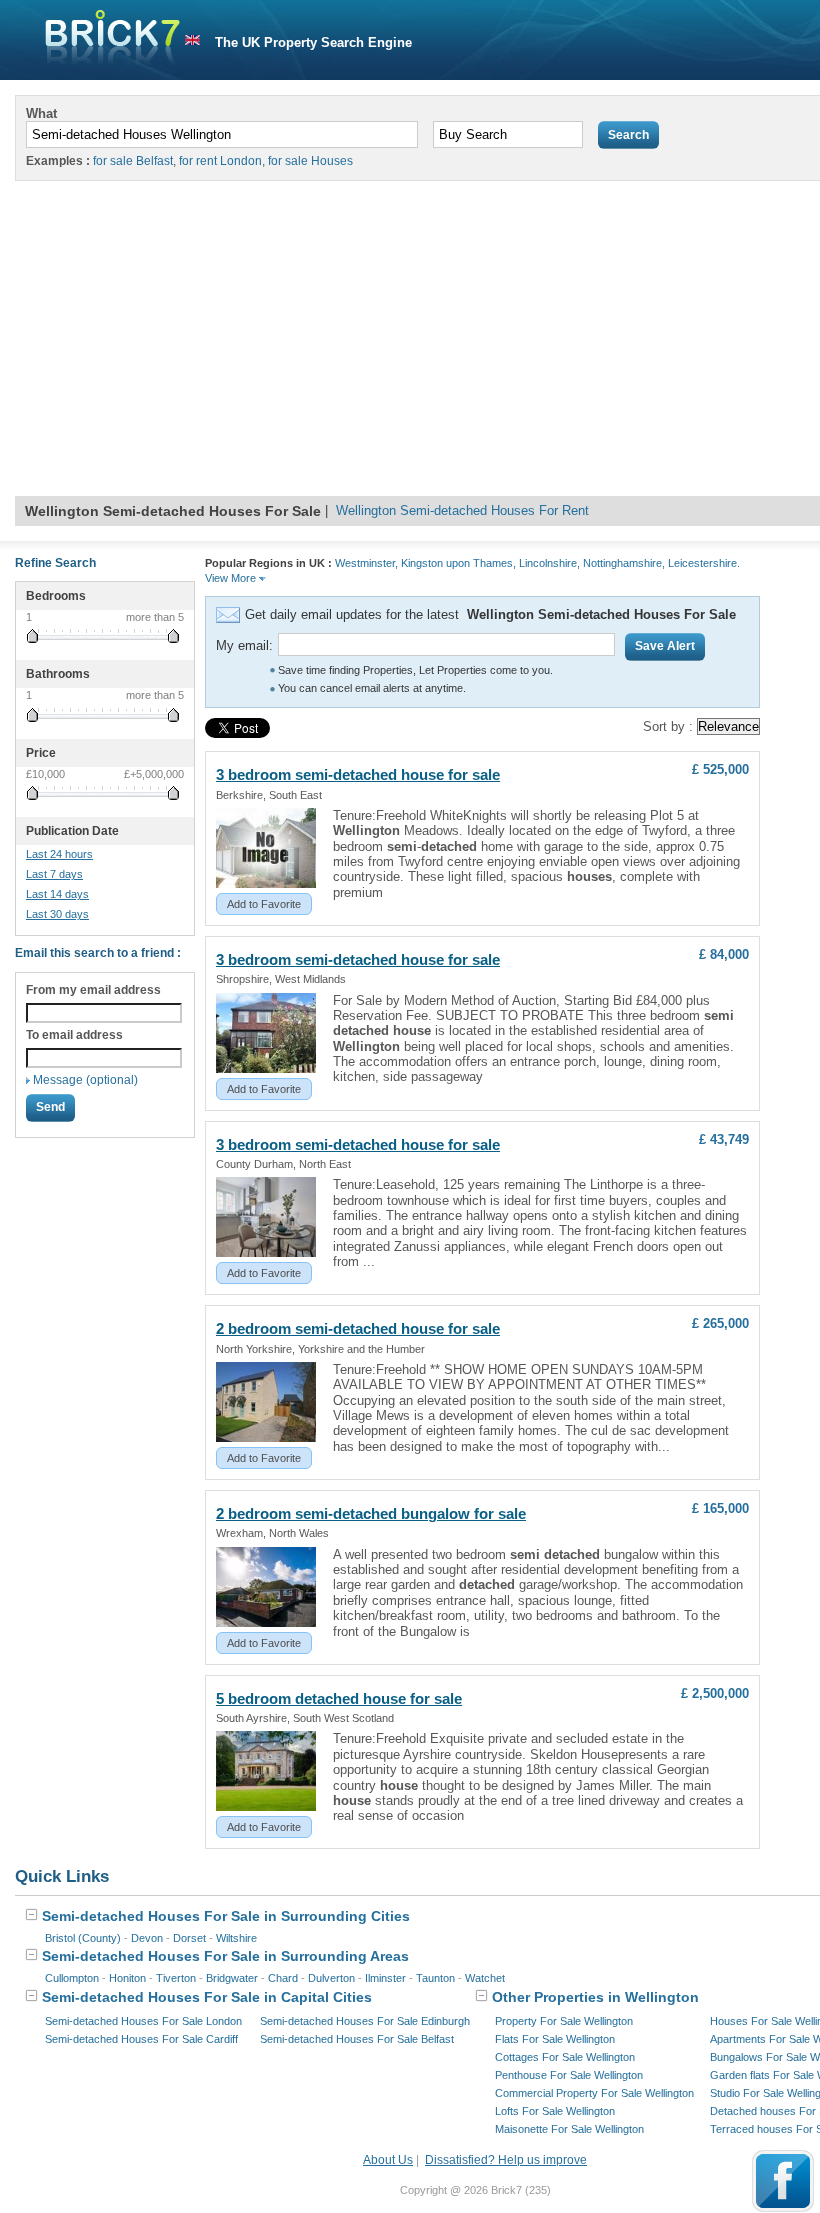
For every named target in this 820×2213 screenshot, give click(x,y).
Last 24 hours (59, 854)
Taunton (435, 1978)
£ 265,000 (720, 1323)
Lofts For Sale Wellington (555, 2111)
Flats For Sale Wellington (555, 2039)
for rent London (220, 161)
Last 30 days (57, 914)
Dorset (189, 1938)
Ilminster (385, 1978)
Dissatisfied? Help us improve (506, 2160)
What (41, 113)
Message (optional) (85, 1080)
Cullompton (72, 1978)
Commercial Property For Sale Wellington (594, 2093)
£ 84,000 (724, 954)
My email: (244, 645)
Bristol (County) (83, 1938)
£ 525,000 (720, 769)
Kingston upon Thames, (458, 563)
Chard (283, 1978)
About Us (388, 2160)
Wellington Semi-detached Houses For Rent (462, 510)
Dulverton (331, 1978)
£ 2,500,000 (715, 1693)
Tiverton (176, 1978)
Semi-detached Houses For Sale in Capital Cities (205, 1997)
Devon (147, 1938)
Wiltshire (236, 1938)
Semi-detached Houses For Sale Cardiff (141, 2039)
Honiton (127, 1978)
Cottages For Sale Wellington (565, 2057)
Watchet (485, 1978)
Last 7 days (54, 874)
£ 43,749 (724, 1139)
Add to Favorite (264, 904)
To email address (74, 1035)
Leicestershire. (704, 563)
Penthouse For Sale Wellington (569, 2075)
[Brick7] (192, 40)
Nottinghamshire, (624, 563)
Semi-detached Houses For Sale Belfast (357, 2039)
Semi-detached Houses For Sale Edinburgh (365, 2021)
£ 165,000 (720, 1508)
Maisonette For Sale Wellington (569, 2129)
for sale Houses (310, 161)
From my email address (93, 990)
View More (232, 578)
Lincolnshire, (549, 563)
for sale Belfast (133, 161)
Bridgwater (232, 1978)
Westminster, (366, 563)
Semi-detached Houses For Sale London (143, 2021)
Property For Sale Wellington (564, 2021)
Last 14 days (57, 894)
